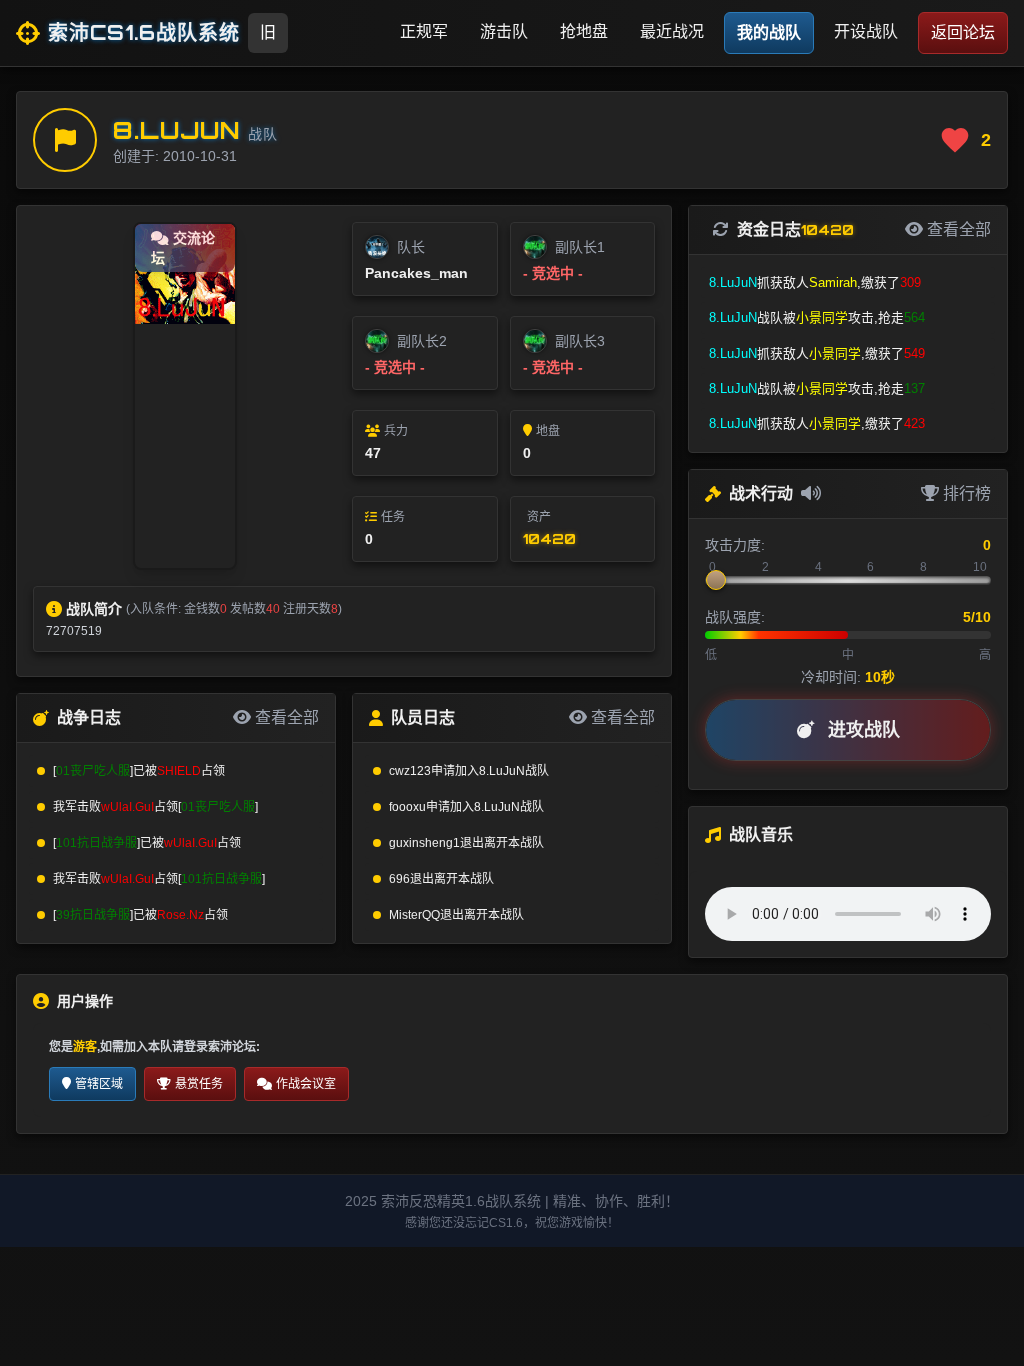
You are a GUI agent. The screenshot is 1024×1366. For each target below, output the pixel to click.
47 (373, 453)
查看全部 (285, 717)
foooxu (407, 807)
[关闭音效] (811, 494)
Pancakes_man (416, 273)
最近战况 (672, 31)
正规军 (424, 31)
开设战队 (866, 31)
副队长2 (422, 341)
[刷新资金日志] (725, 230)
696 (399, 879)
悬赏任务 (199, 1084)
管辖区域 (99, 1084)
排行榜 (965, 493)
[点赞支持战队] (955, 140)
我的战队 (769, 32)
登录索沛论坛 (220, 1047)
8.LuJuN (176, 130)
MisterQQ (414, 915)
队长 (411, 247)
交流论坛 (183, 248)
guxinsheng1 (424, 843)
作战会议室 (306, 1084)
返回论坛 (963, 32)
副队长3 (580, 341)
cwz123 (410, 771)
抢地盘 (584, 31)
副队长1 (580, 247)
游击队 (504, 31)
